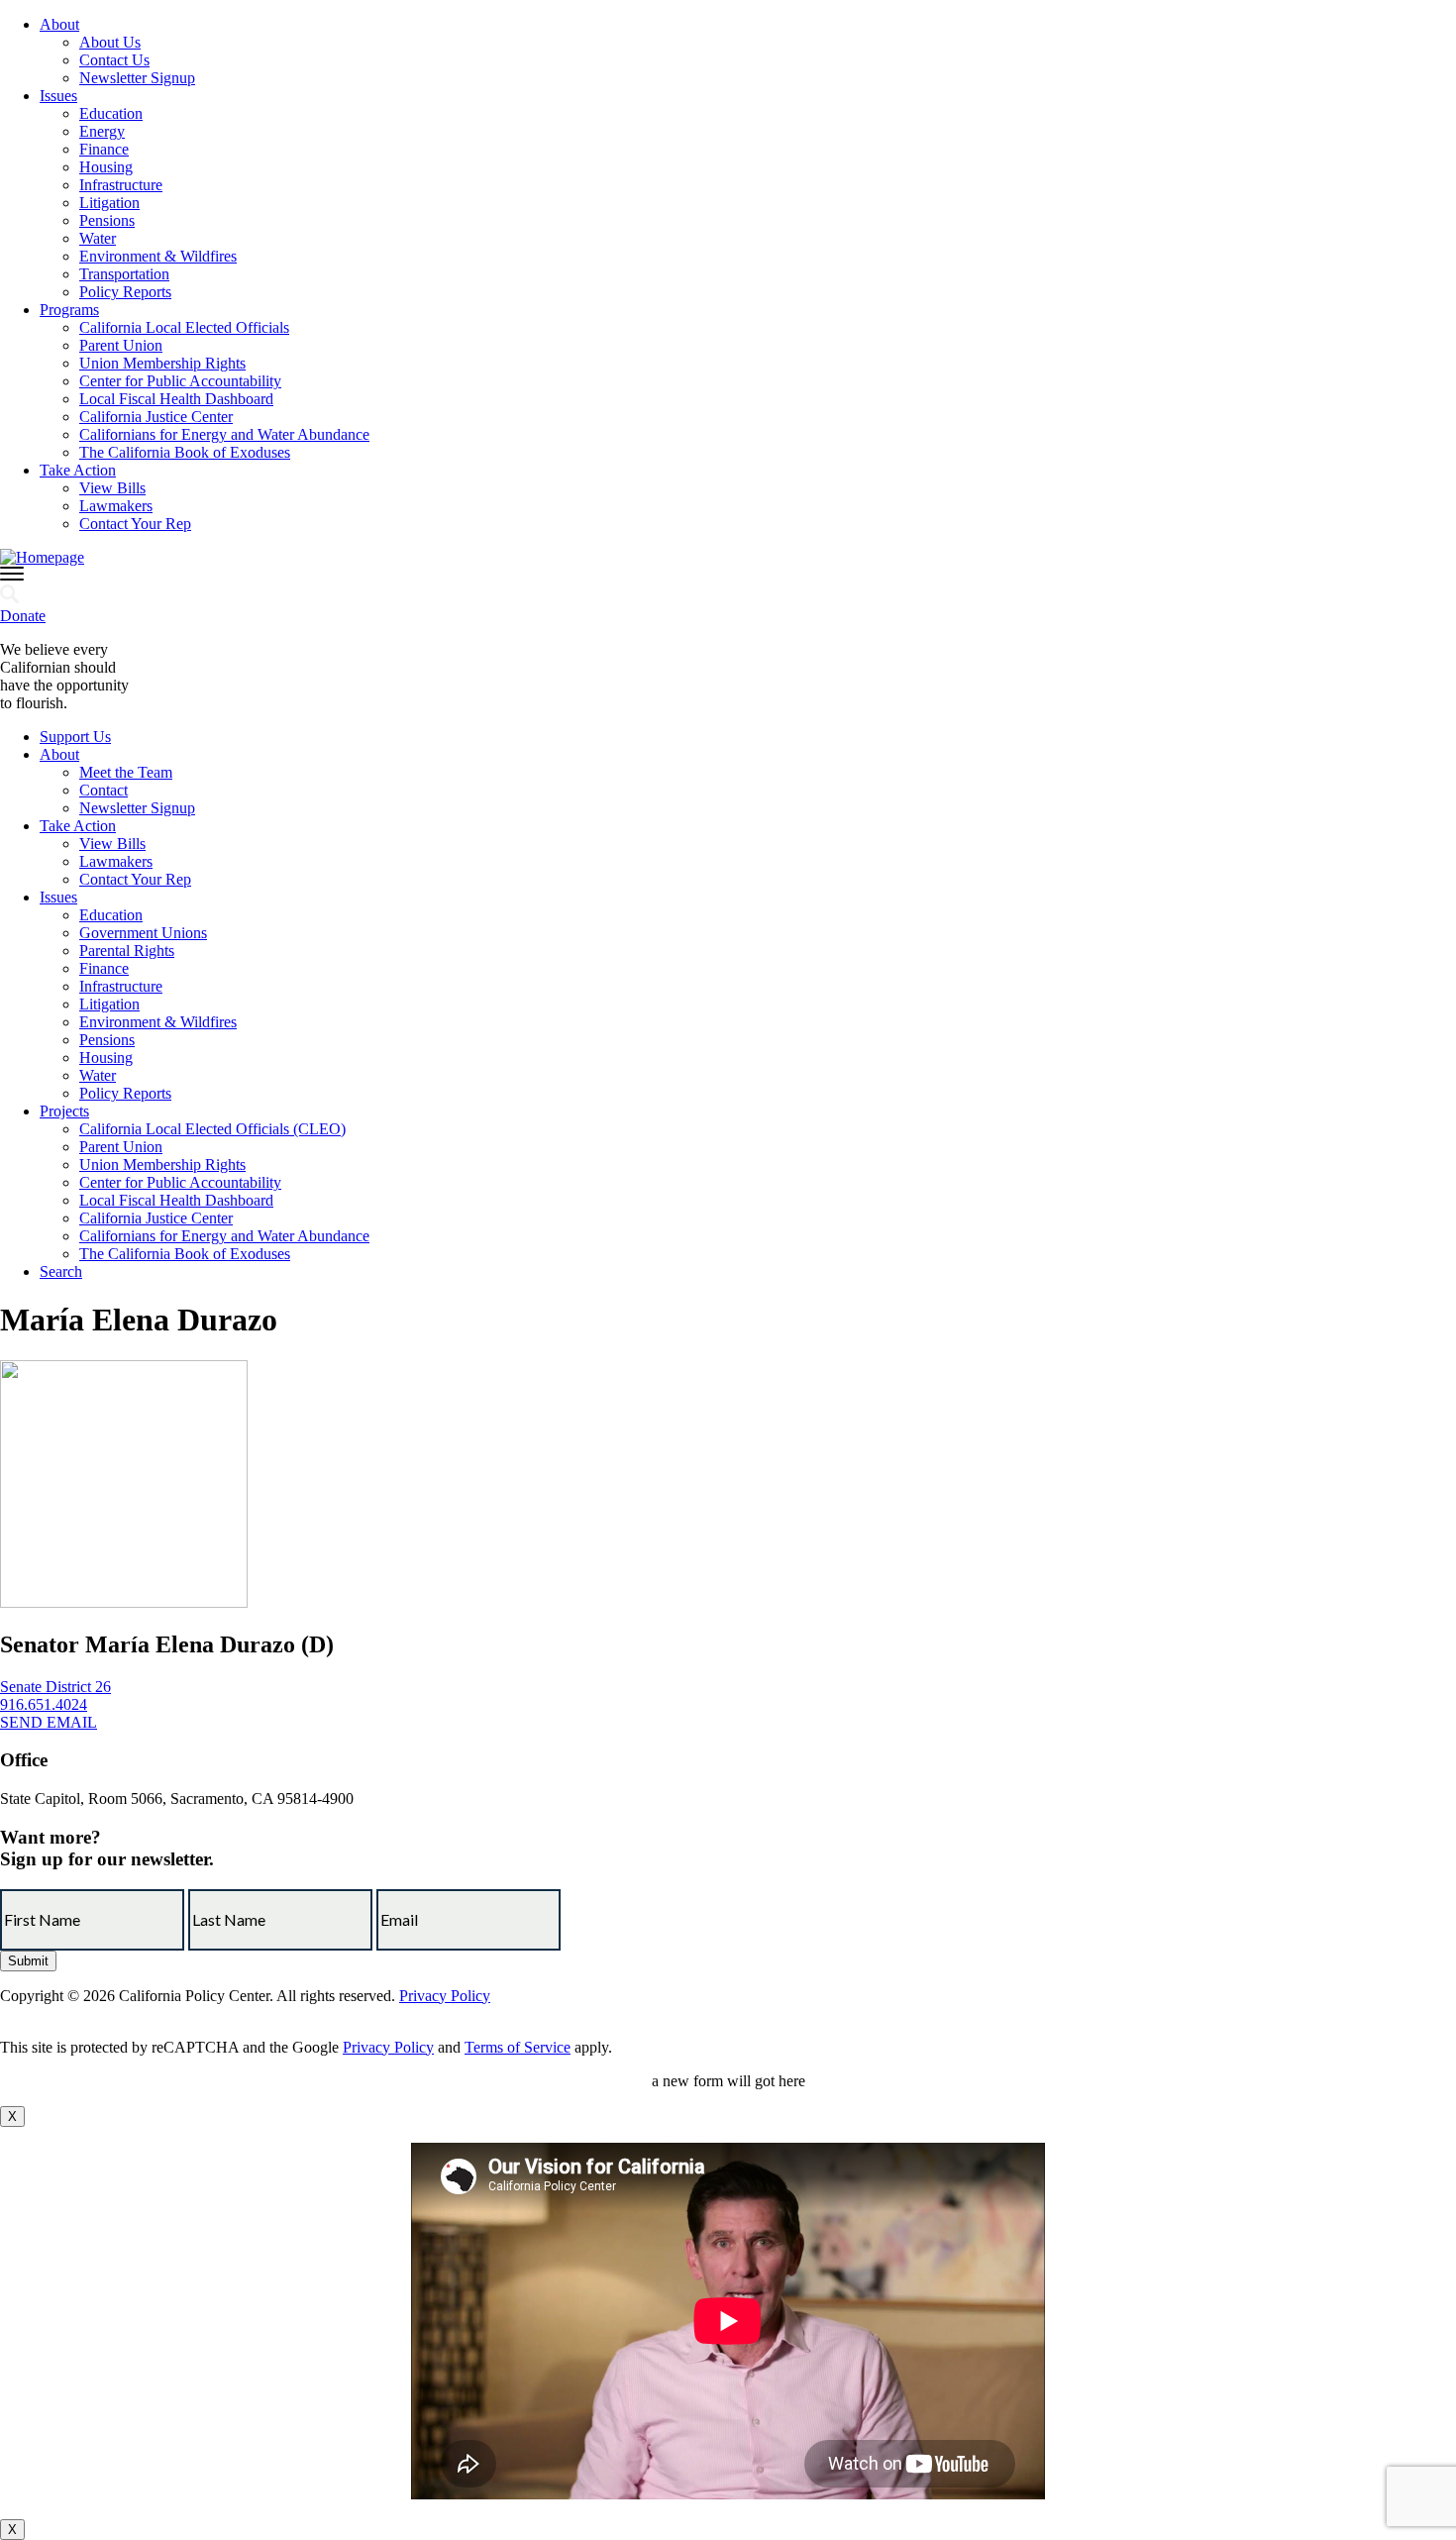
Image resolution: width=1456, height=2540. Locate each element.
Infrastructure (121, 185)
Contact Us (114, 60)
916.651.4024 (44, 1704)
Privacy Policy (445, 1996)
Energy (102, 131)
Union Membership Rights (162, 363)
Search (61, 1271)
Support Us (75, 737)
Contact (104, 790)
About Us (110, 42)
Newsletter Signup (137, 78)
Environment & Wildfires (158, 256)
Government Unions (143, 933)
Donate (23, 616)
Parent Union (121, 345)
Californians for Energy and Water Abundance (224, 434)
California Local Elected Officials (184, 327)
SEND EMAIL (49, 1722)
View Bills (112, 488)
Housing (106, 167)
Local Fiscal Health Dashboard (176, 399)
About (59, 24)
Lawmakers (116, 506)
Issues (58, 96)
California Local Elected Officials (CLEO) (212, 1129)
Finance (104, 149)
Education (111, 113)
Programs (69, 310)
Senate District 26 (55, 1687)
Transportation (124, 274)
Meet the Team (126, 772)
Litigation (109, 203)
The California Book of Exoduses (185, 452)
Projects (64, 1111)
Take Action (78, 470)
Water (98, 238)
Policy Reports (125, 292)
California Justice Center (156, 417)
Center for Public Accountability (180, 381)
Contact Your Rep (135, 524)
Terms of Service (518, 2047)
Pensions (107, 220)
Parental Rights (127, 951)
